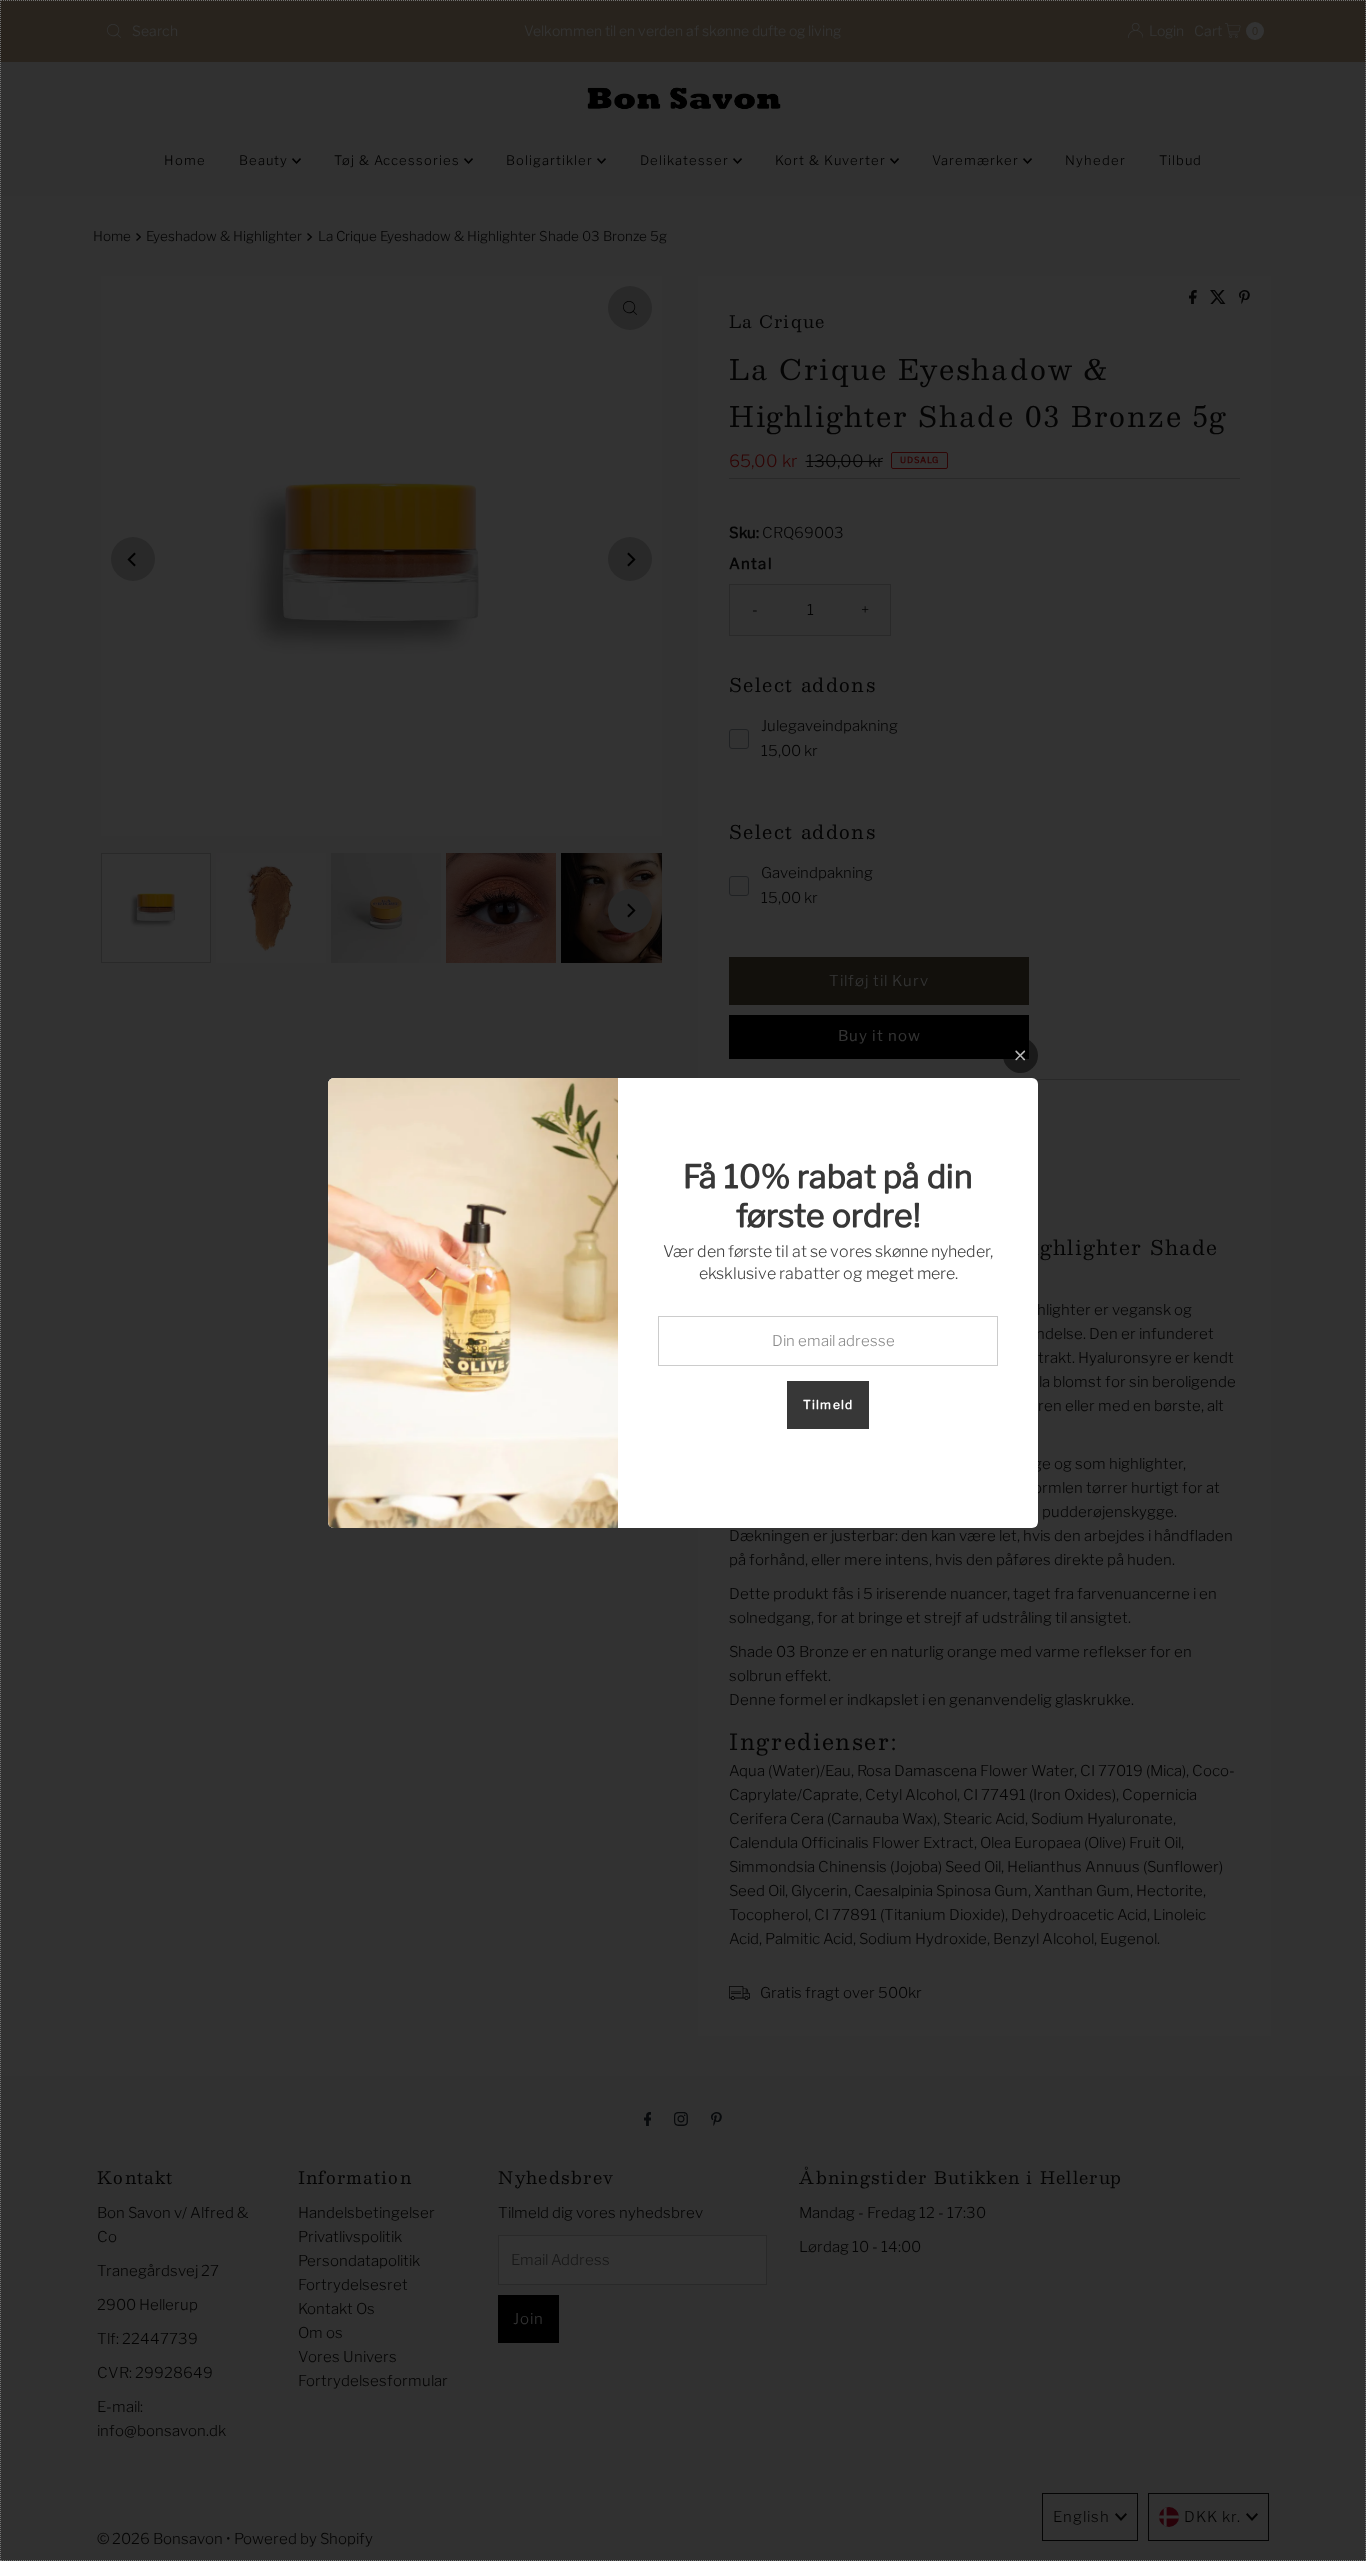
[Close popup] (1020, 1055)
